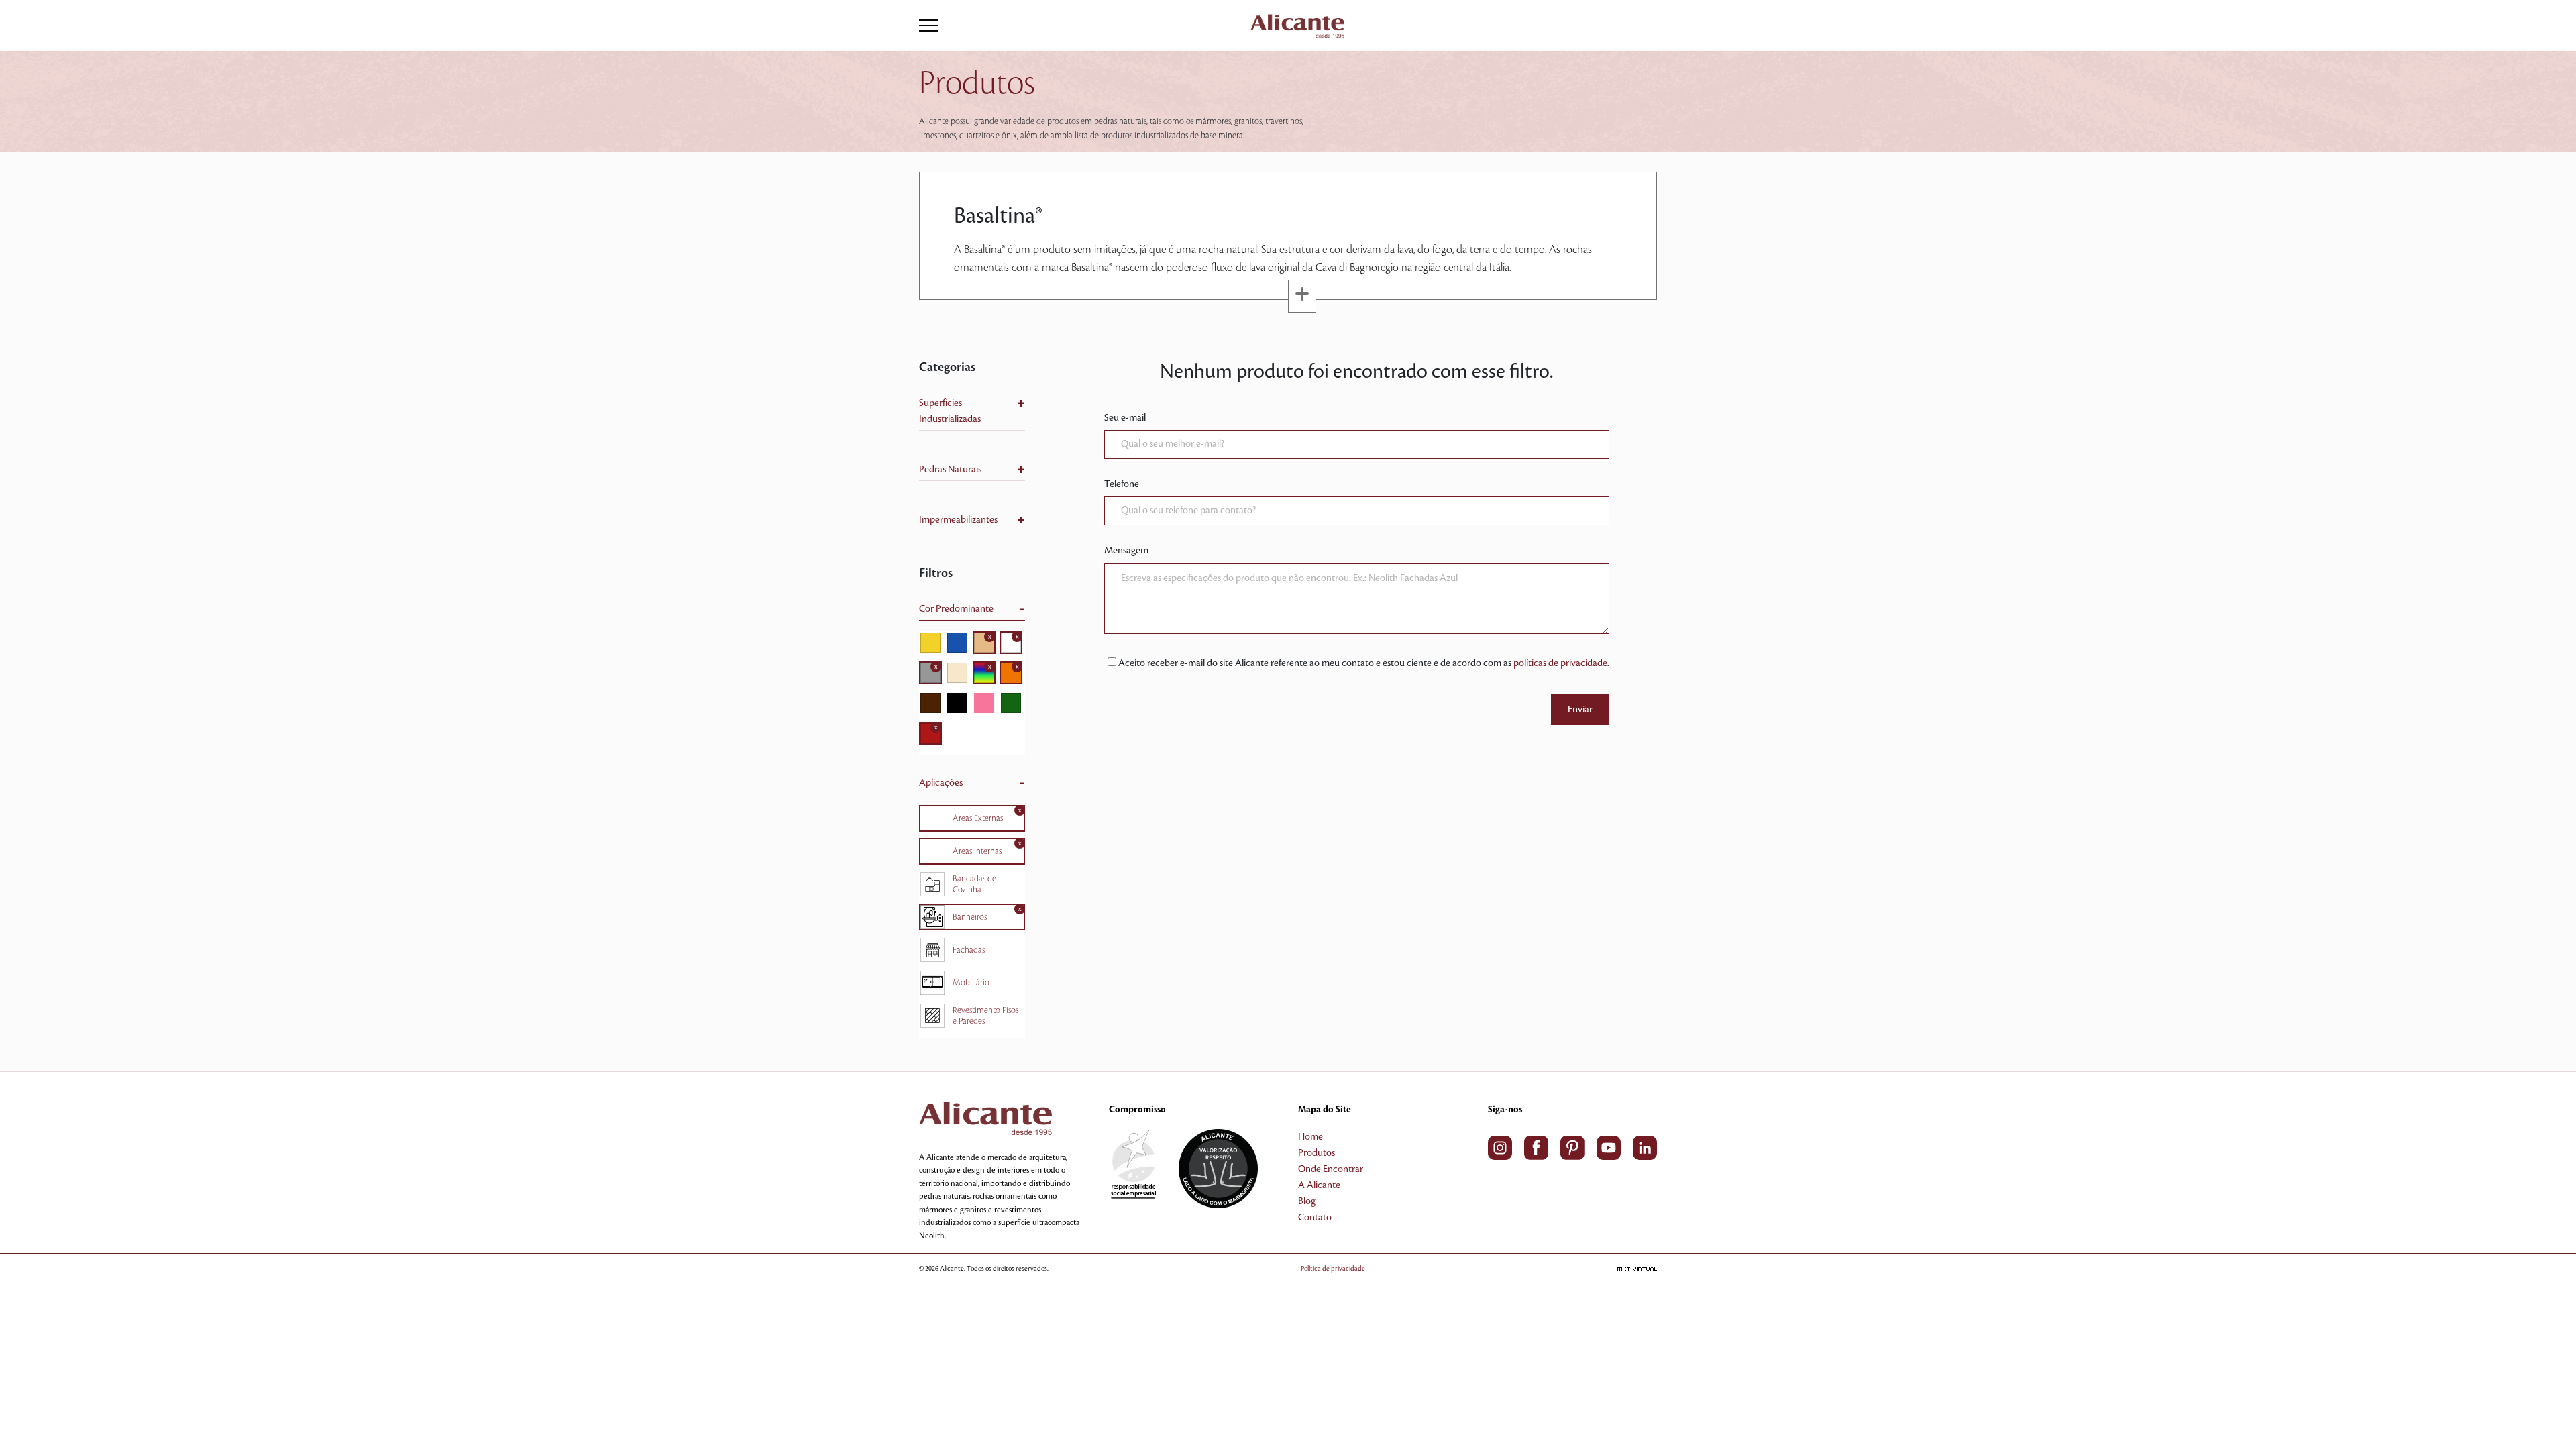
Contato (1315, 1218)
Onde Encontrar (1331, 1169)
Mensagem (1126, 551)
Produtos (1317, 1153)
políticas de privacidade (1560, 663)
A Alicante (1319, 1185)
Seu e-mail (1125, 418)
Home (1310, 1137)
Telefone (1122, 484)
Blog (1307, 1201)
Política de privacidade (1333, 1268)
